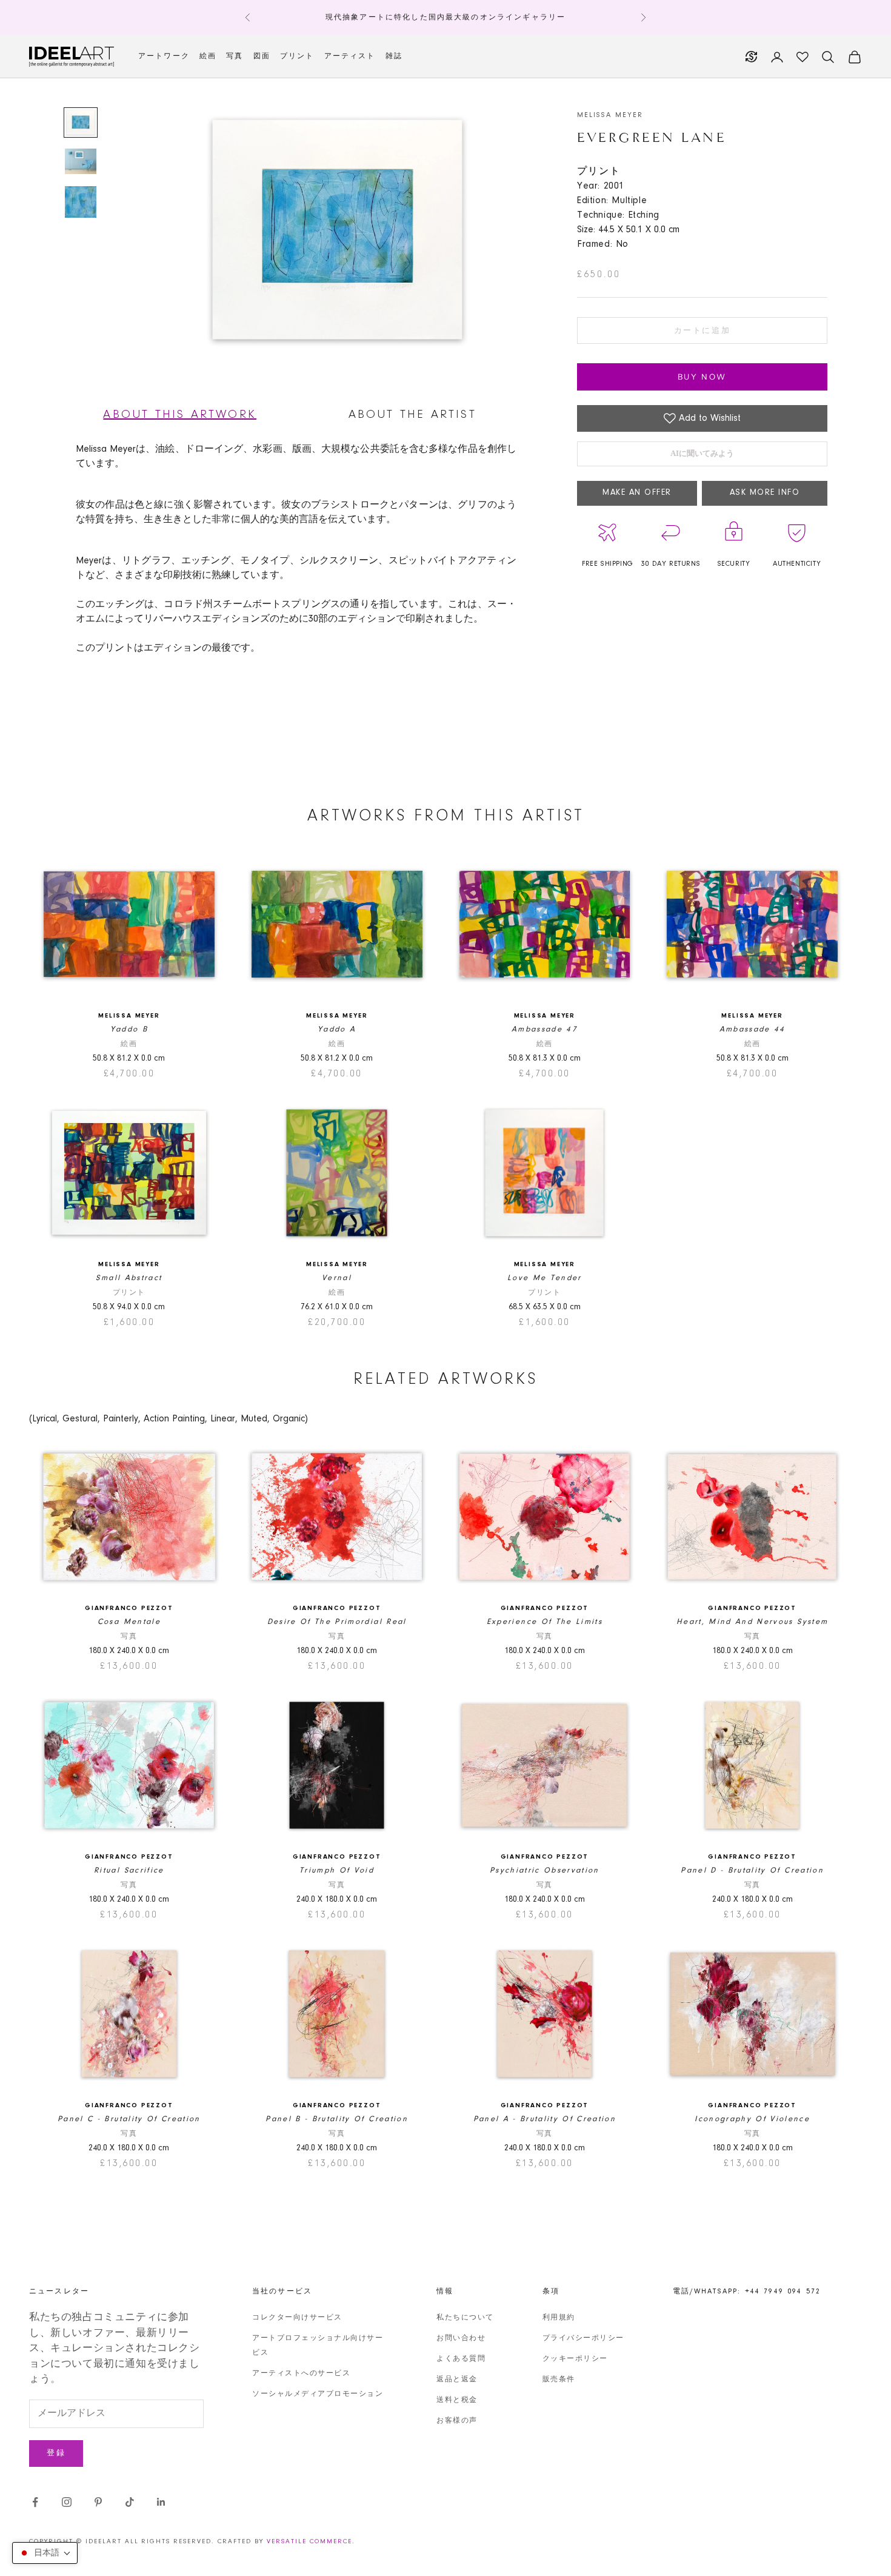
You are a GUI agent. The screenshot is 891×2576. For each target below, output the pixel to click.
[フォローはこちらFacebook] (35, 2502)
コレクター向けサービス (297, 2318)
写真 (235, 56)
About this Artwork (180, 415)
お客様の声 (457, 2421)
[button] (45, 2553)
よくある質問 (461, 2359)
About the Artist (412, 415)
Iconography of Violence (752, 2119)
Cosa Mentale (129, 1622)
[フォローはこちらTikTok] (130, 2502)
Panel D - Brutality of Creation (752, 1870)
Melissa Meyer (610, 115)
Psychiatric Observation (545, 1870)
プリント (297, 56)
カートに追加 (702, 331)
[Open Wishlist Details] (803, 57)
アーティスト (350, 56)
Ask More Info (765, 493)
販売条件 (559, 2380)
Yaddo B (129, 1029)
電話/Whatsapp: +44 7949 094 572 (747, 2292)
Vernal (337, 1278)
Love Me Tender (545, 1278)
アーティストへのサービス (301, 2373)
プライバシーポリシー (583, 2338)
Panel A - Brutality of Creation (545, 2119)
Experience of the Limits (545, 1622)
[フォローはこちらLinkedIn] (161, 2502)
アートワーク (164, 56)
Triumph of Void (337, 1870)
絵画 (208, 56)
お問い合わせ (461, 2338)
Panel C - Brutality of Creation (129, 2119)
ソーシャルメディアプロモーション (318, 2394)
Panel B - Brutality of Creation (337, 2119)
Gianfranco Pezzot (129, 1608)
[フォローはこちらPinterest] (98, 2502)
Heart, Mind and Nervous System (752, 1622)
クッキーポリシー (575, 2359)
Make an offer (637, 493)
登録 (56, 2453)
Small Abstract (129, 1278)
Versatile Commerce (309, 2542)
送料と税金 (457, 2400)
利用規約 (559, 2318)
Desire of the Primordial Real (337, 1622)
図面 (262, 56)
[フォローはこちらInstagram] (67, 2502)
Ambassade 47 (545, 1029)
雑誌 (394, 56)
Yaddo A (337, 1029)
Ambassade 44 (753, 1029)
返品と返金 (457, 2380)
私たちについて (465, 2318)
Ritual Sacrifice (129, 1870)
